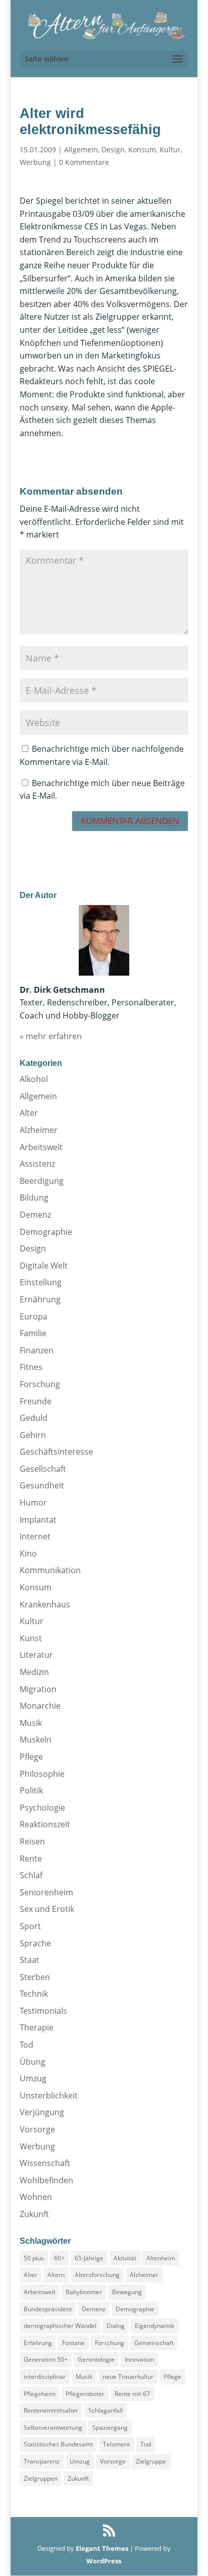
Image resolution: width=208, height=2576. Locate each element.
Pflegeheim (40, 2394)
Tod (27, 2045)
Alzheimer (39, 1130)
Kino (28, 1553)
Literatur (36, 1655)
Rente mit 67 (132, 2394)
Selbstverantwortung (53, 2428)
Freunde (36, 1401)
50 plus (34, 2258)
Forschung (40, 1384)
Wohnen (36, 2197)
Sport (30, 1926)
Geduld (34, 1418)
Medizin (34, 1672)
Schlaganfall (106, 2410)
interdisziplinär (45, 2377)
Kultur (170, 149)
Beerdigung (42, 1181)
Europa (34, 1316)
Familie (33, 1333)
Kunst (31, 1638)
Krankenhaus (45, 1604)
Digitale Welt (44, 1266)
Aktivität (125, 2258)
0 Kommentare (84, 162)
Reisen (32, 1841)
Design (113, 149)
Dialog (116, 2326)
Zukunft (34, 2214)
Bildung (34, 1197)
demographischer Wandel (60, 2326)
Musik (31, 1723)
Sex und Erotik (47, 1909)
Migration (38, 1689)
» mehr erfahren (51, 1036)
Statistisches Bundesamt (58, 2444)
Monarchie (40, 1706)
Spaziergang (110, 2428)
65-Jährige (89, 2258)
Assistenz (37, 1164)
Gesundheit (42, 1485)
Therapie (37, 2027)
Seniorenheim (46, 1892)
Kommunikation (50, 1570)
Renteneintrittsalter (51, 2410)
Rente (31, 1859)
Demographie (46, 1232)
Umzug (33, 2078)
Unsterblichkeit (49, 2095)
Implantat (38, 1520)
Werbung (35, 162)
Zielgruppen (41, 2478)
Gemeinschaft (154, 2343)
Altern (56, 2275)
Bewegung (127, 2292)
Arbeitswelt (41, 1147)
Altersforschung (97, 2275)
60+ (59, 2258)
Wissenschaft (45, 2163)
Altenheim (161, 2258)
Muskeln (36, 1740)
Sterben (35, 1977)
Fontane (73, 2343)
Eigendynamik (154, 2326)
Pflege (31, 1757)
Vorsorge (37, 2129)
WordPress (104, 2561)
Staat (30, 1960)
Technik (34, 1994)
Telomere (117, 2444)
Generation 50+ (46, 2359)
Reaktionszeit (45, 1824)
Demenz (35, 1215)
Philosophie (42, 1774)
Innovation (139, 2359)
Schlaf (31, 1875)
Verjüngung (42, 2112)
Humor (33, 1503)
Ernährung (40, 1299)
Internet (35, 1536)
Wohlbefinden (46, 2180)
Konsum (142, 149)
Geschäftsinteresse (56, 1452)
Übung (33, 2062)
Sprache (35, 1943)
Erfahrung (38, 2343)
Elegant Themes (102, 2548)
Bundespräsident (48, 2309)
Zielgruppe (151, 2461)
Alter (29, 1113)
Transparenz (42, 2461)
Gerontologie (96, 2359)
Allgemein (81, 149)
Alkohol (34, 1079)
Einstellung (41, 1282)
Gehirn (33, 1435)
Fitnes (31, 1367)
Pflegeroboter (85, 2394)
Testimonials (43, 2011)
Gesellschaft (43, 1469)
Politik (31, 1790)
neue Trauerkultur (128, 2377)
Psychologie (42, 1808)
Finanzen (37, 1350)
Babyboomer (84, 2292)
